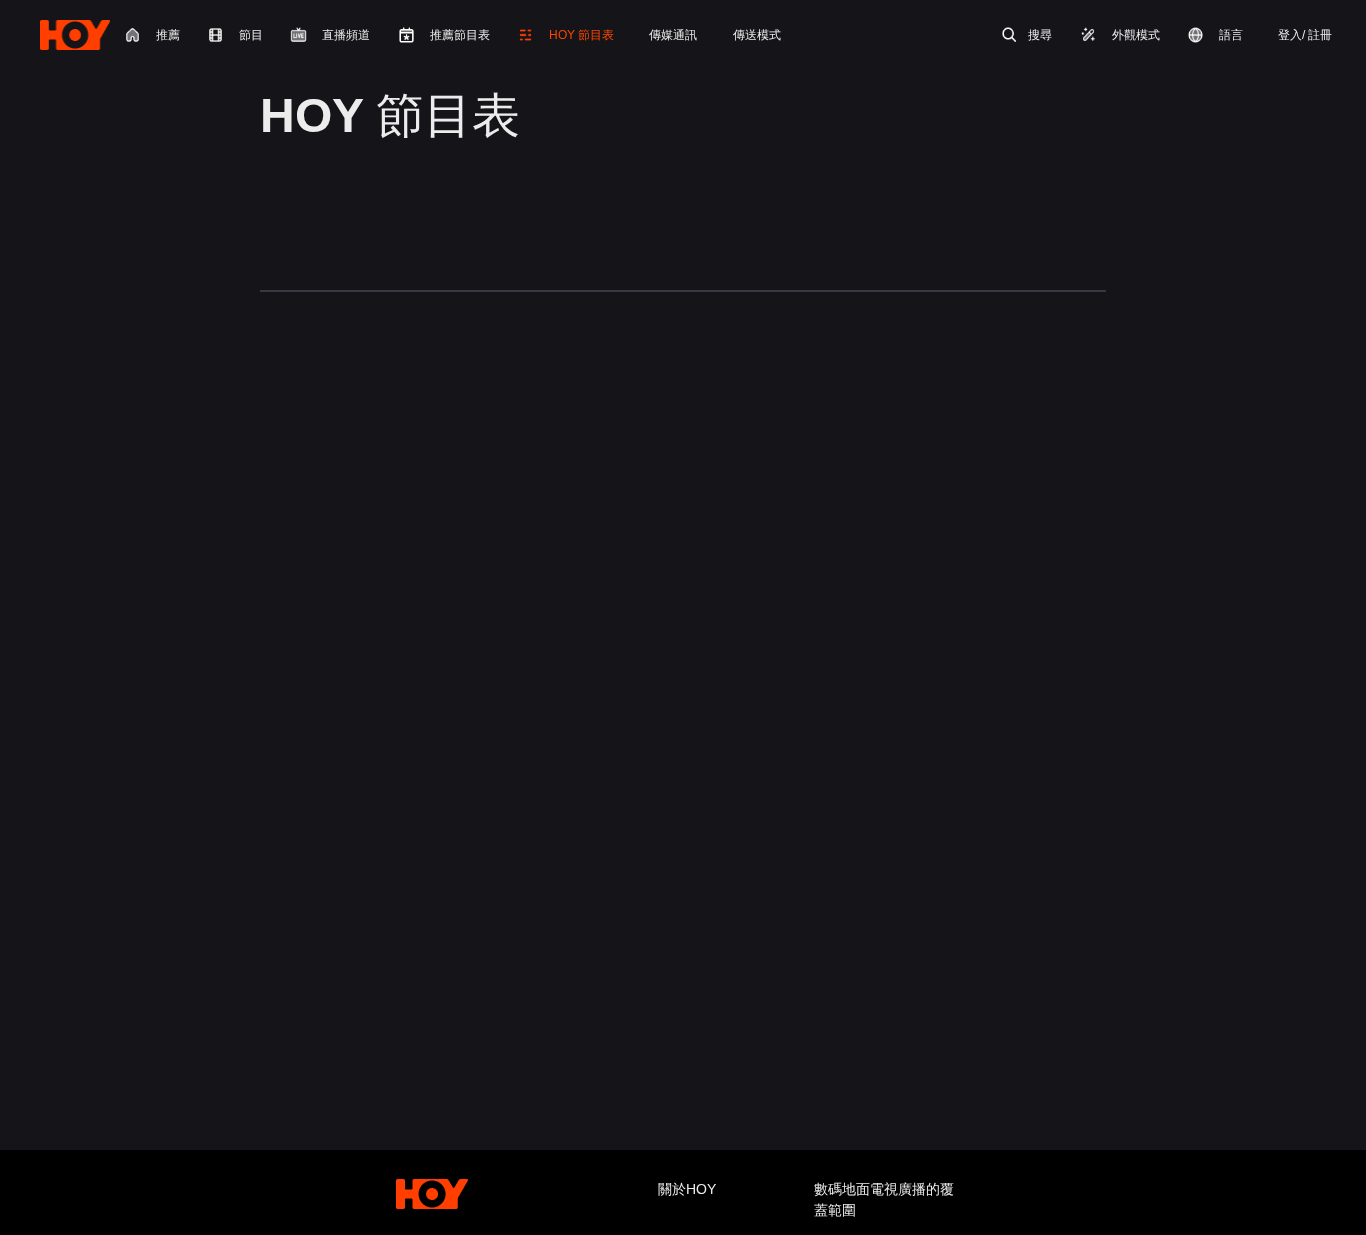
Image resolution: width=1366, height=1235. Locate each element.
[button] (565, 34)
